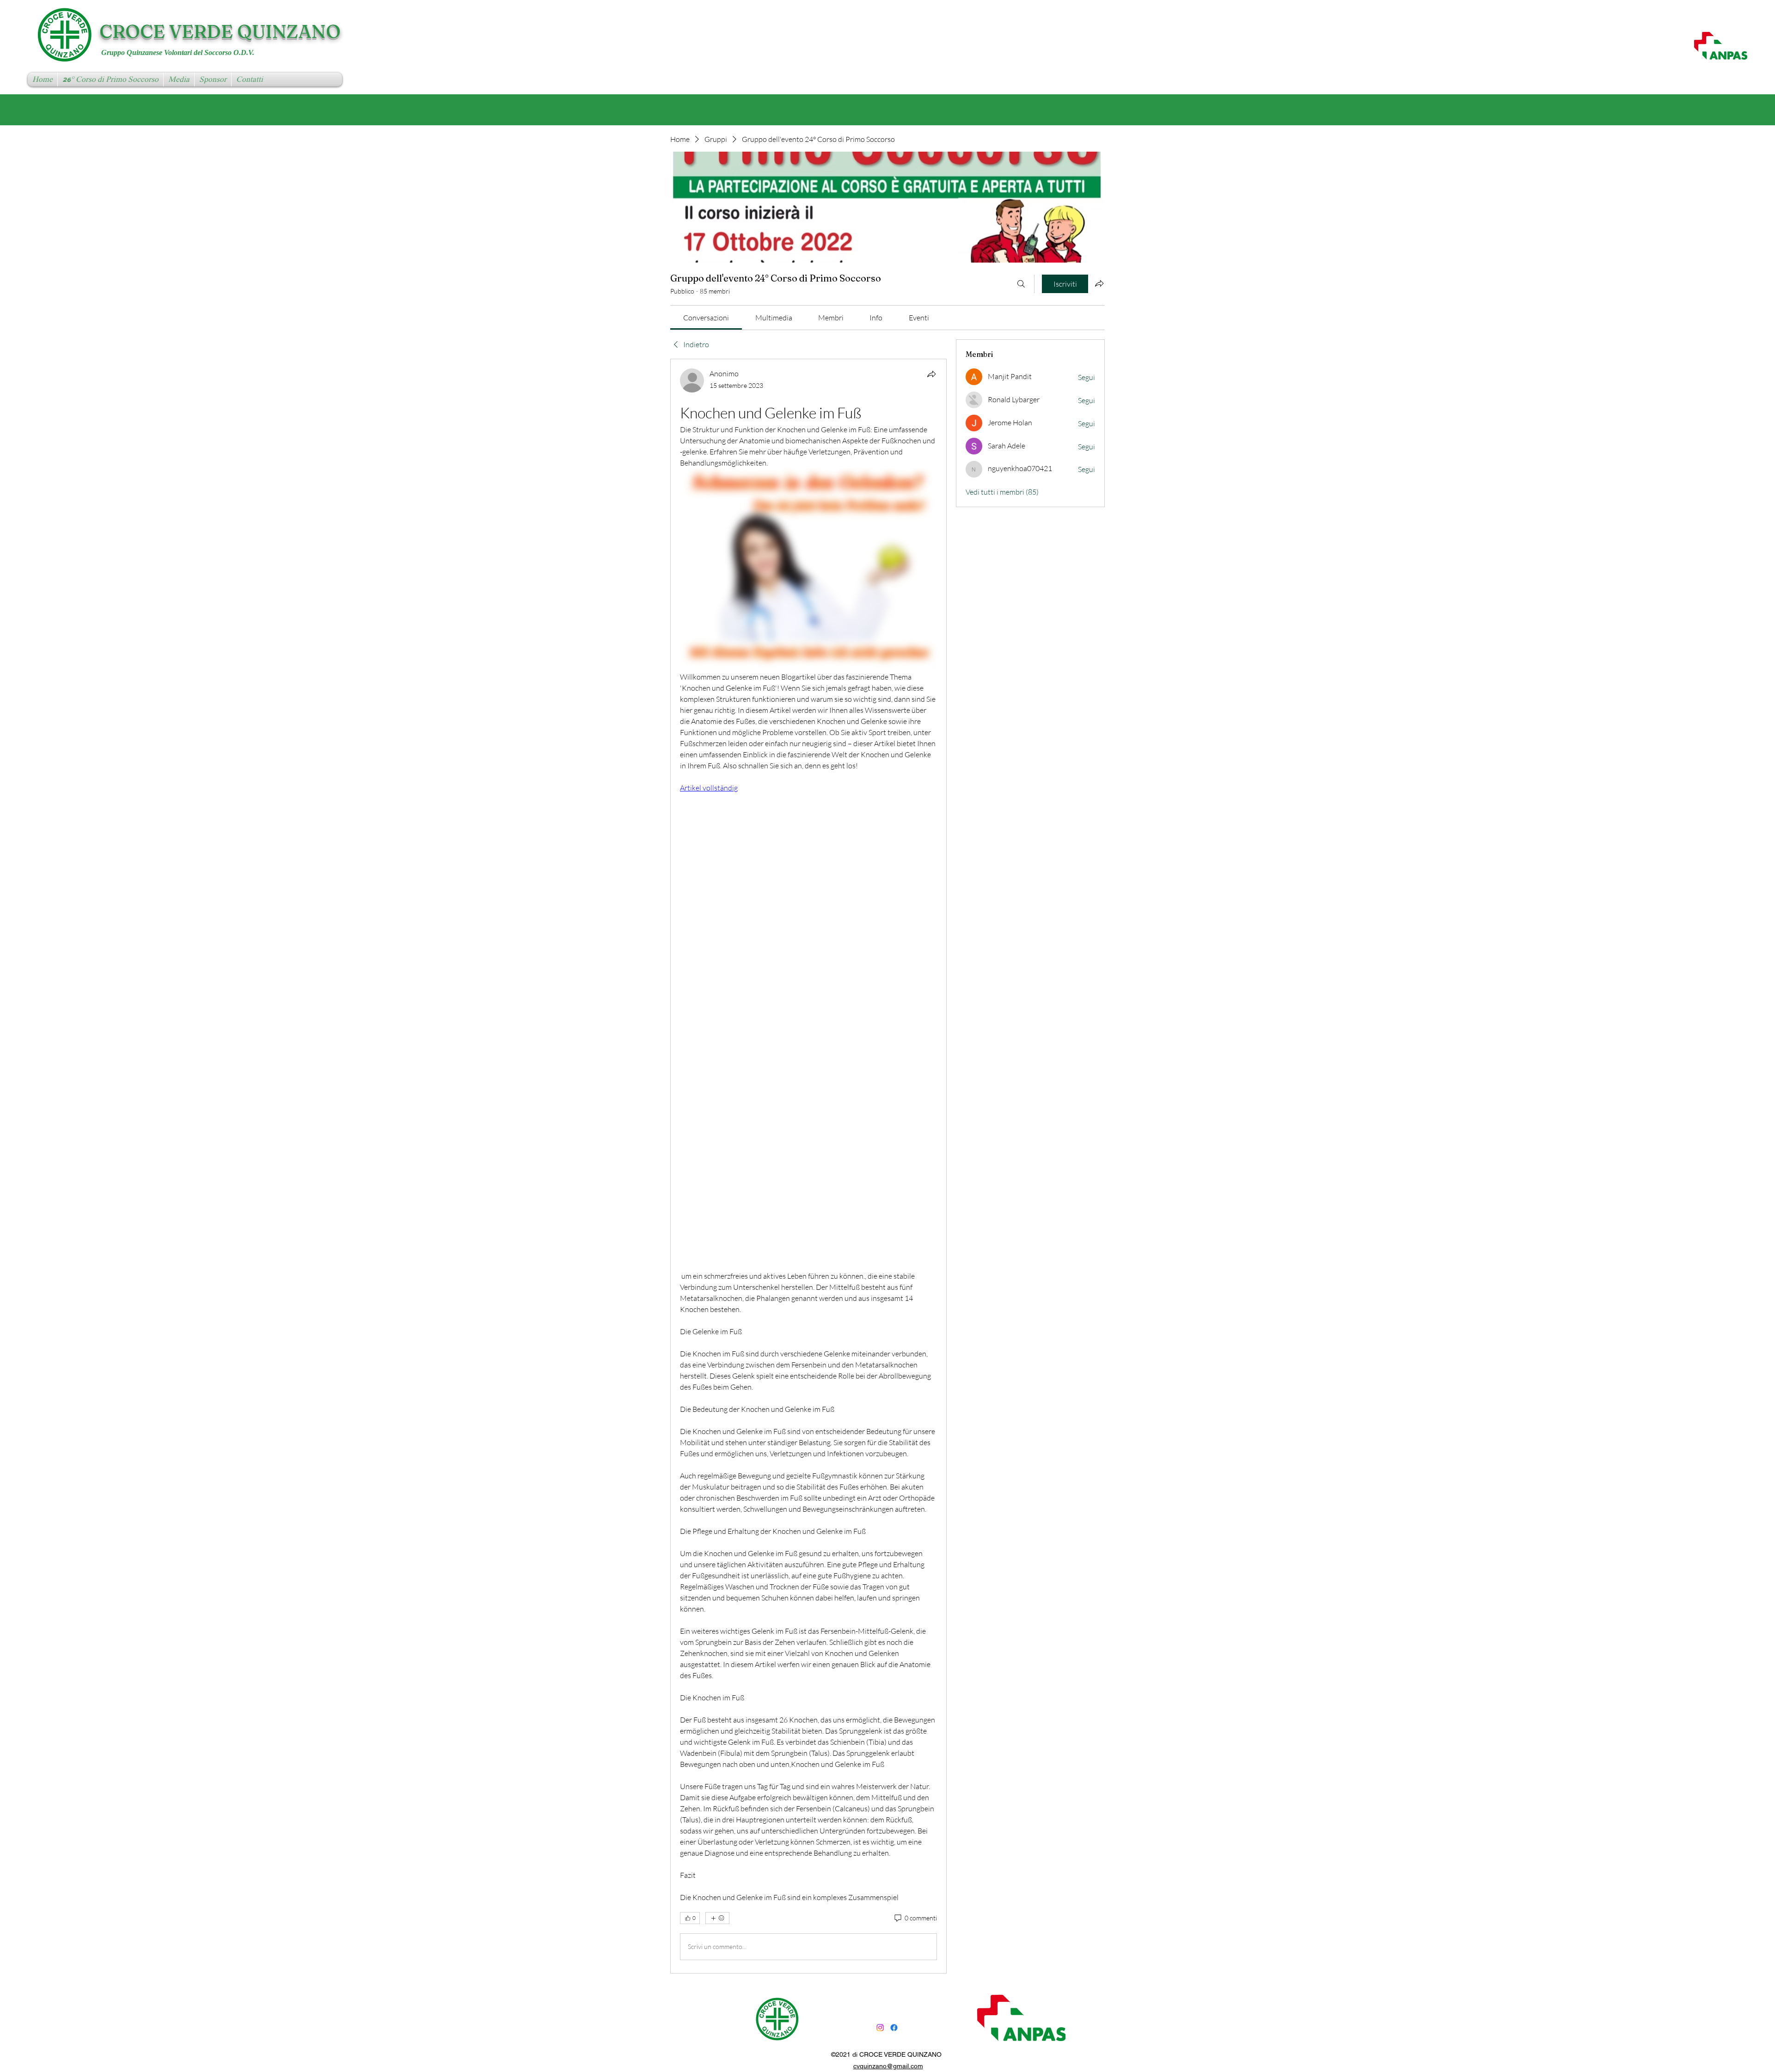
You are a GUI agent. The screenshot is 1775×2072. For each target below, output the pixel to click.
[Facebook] (894, 2028)
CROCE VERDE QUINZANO (220, 31)
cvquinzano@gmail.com (888, 2066)
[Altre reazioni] (717, 1918)
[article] (808, 1166)
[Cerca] (1021, 284)
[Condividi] (931, 374)
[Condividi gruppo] (1099, 283)
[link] (706, 318)
